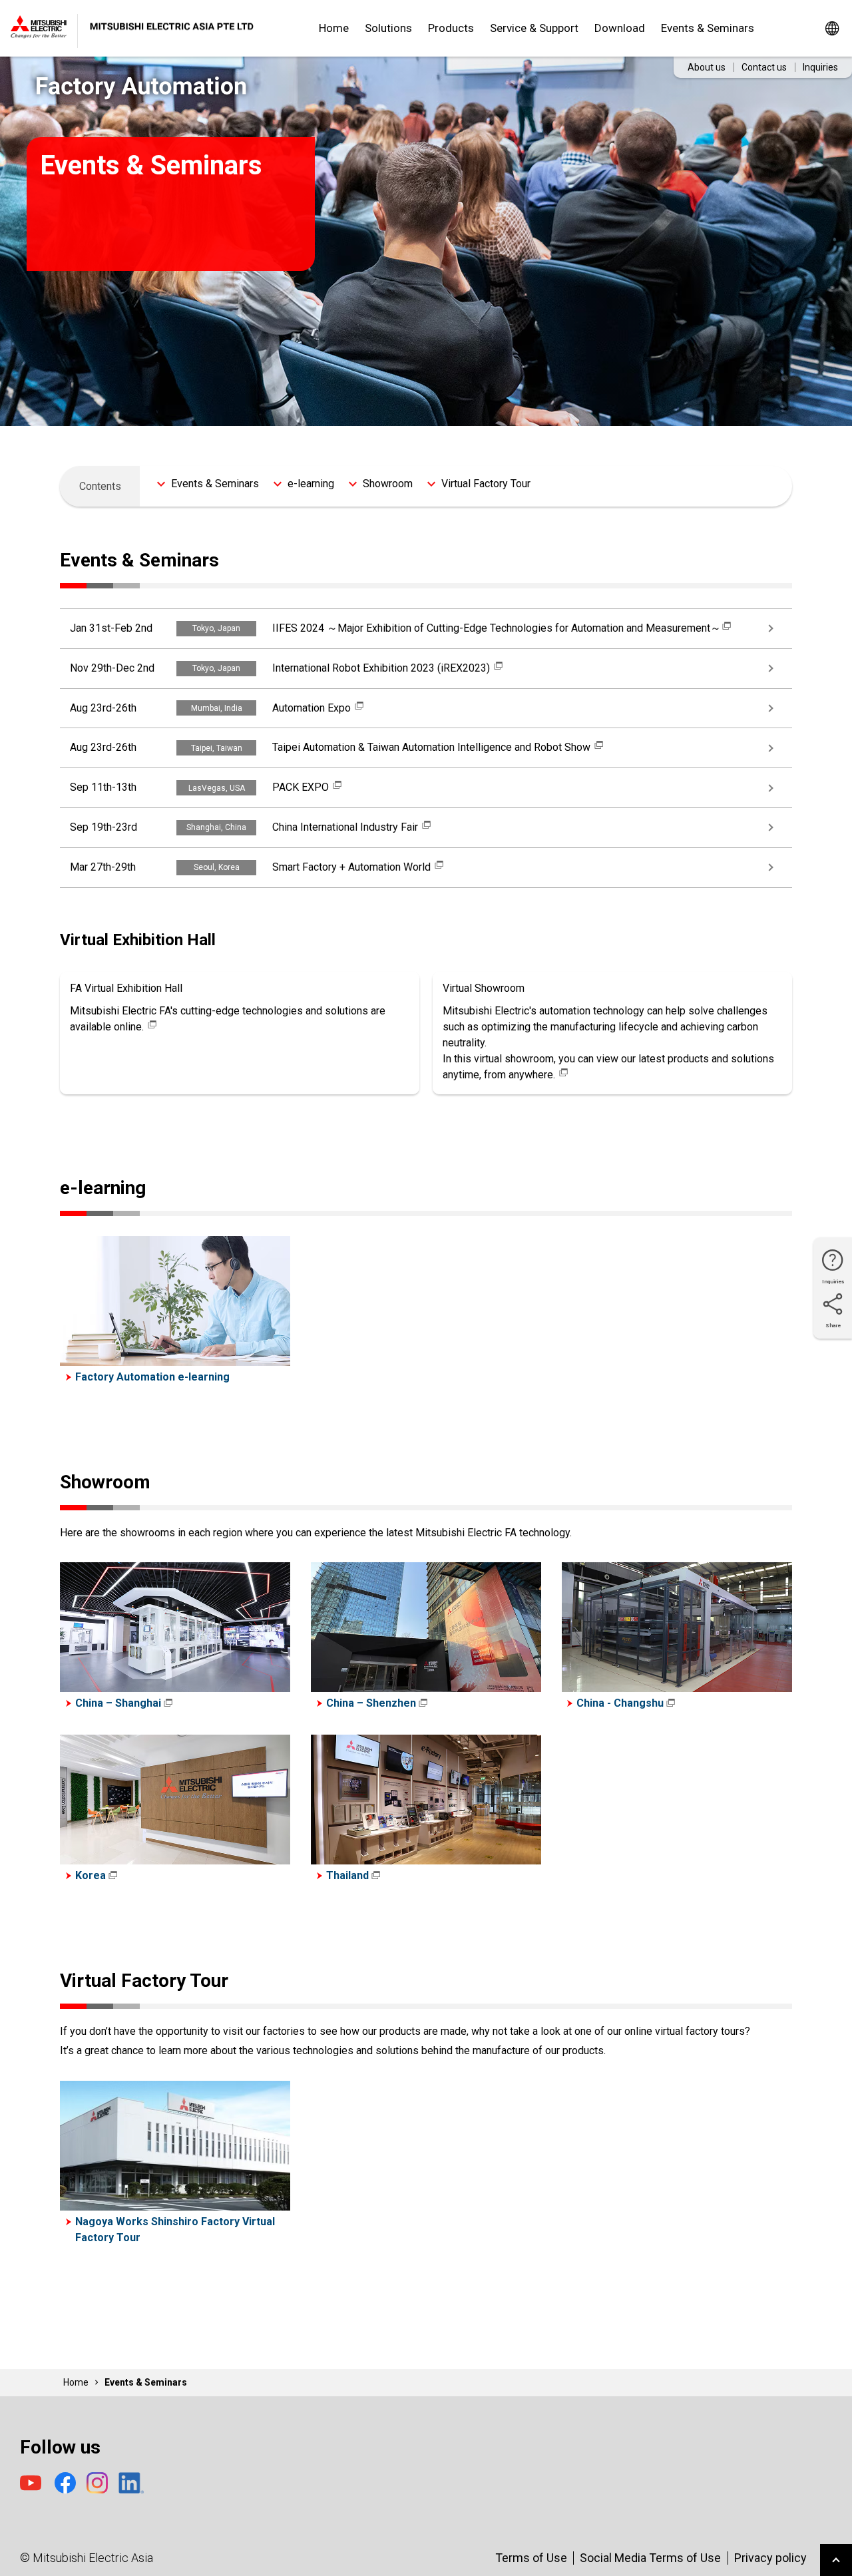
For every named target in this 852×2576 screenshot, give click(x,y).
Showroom (388, 484)
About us (707, 67)
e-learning (311, 484)
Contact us (764, 67)
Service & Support (534, 28)
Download (620, 28)
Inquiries (820, 67)
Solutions (388, 28)
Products (451, 28)
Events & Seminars (708, 28)
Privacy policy (770, 2558)
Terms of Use (531, 2558)
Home (334, 28)
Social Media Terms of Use (650, 2558)
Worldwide (832, 28)
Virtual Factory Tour (486, 484)
